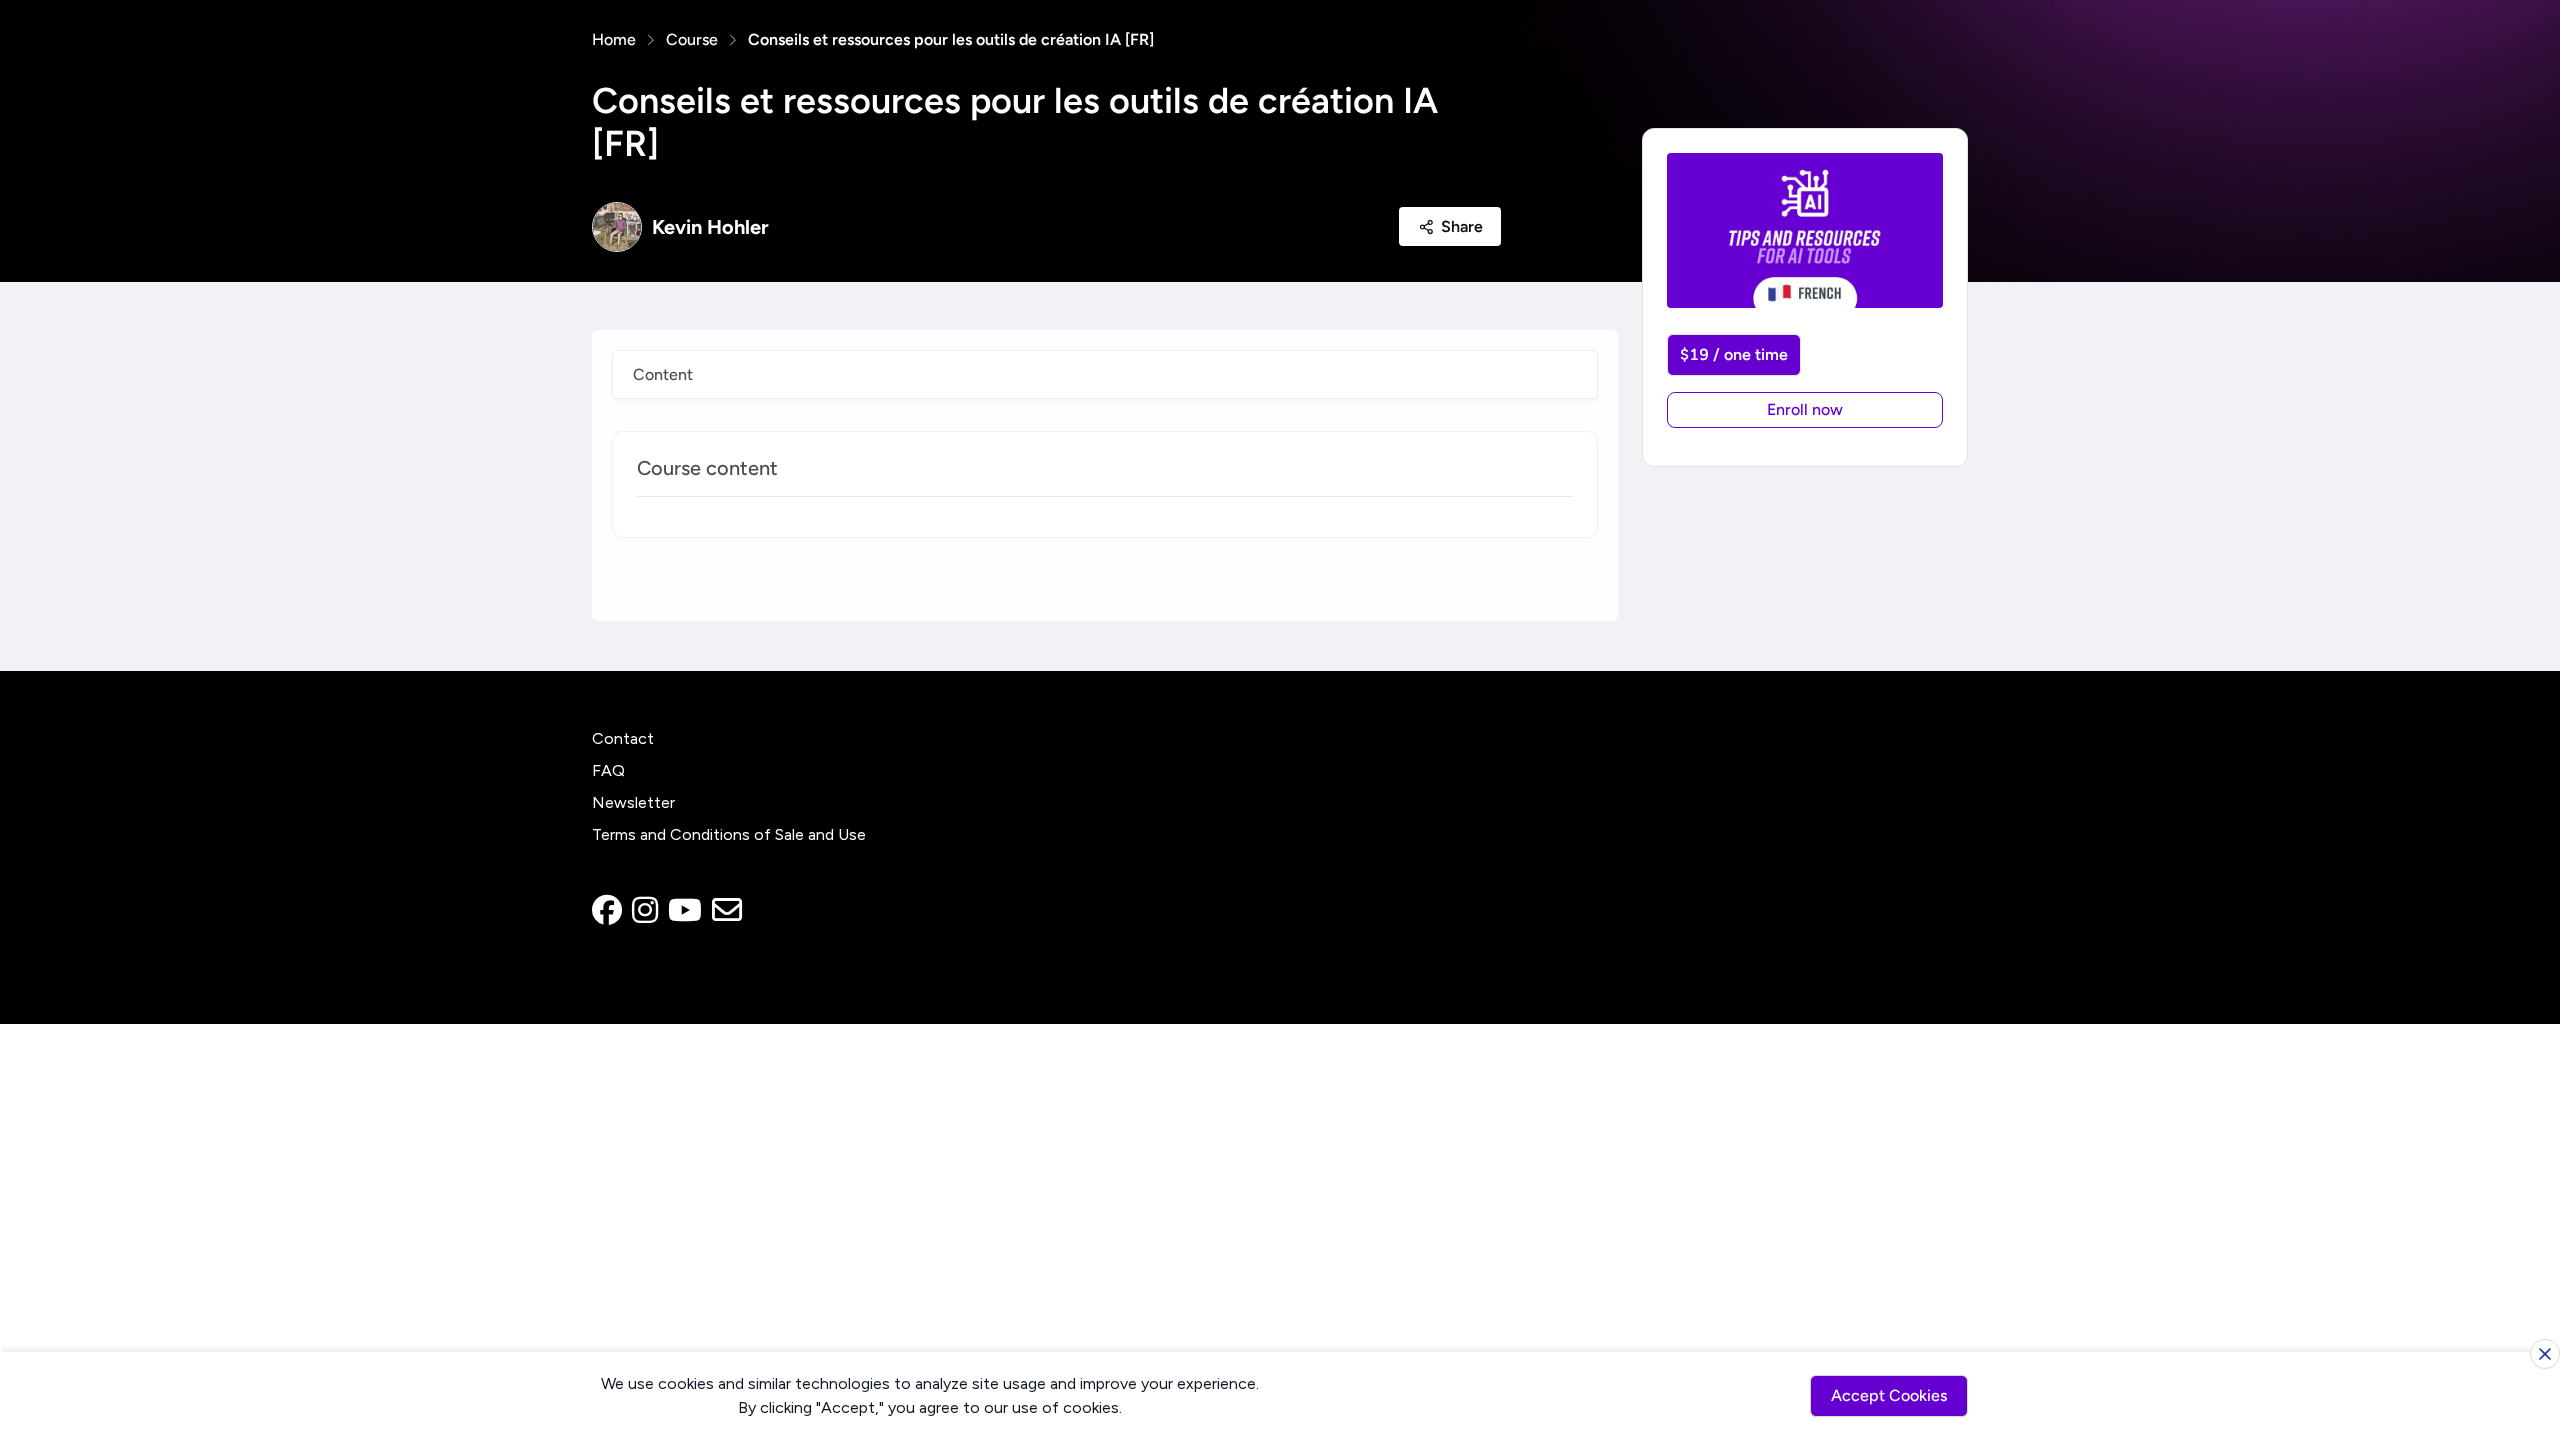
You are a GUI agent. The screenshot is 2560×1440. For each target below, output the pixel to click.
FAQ (608, 770)
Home (614, 39)
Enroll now (1805, 409)
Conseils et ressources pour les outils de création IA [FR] (951, 39)
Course (692, 39)
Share (1462, 226)
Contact (623, 738)
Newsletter (633, 802)
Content (663, 374)
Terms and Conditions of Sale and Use (729, 834)
